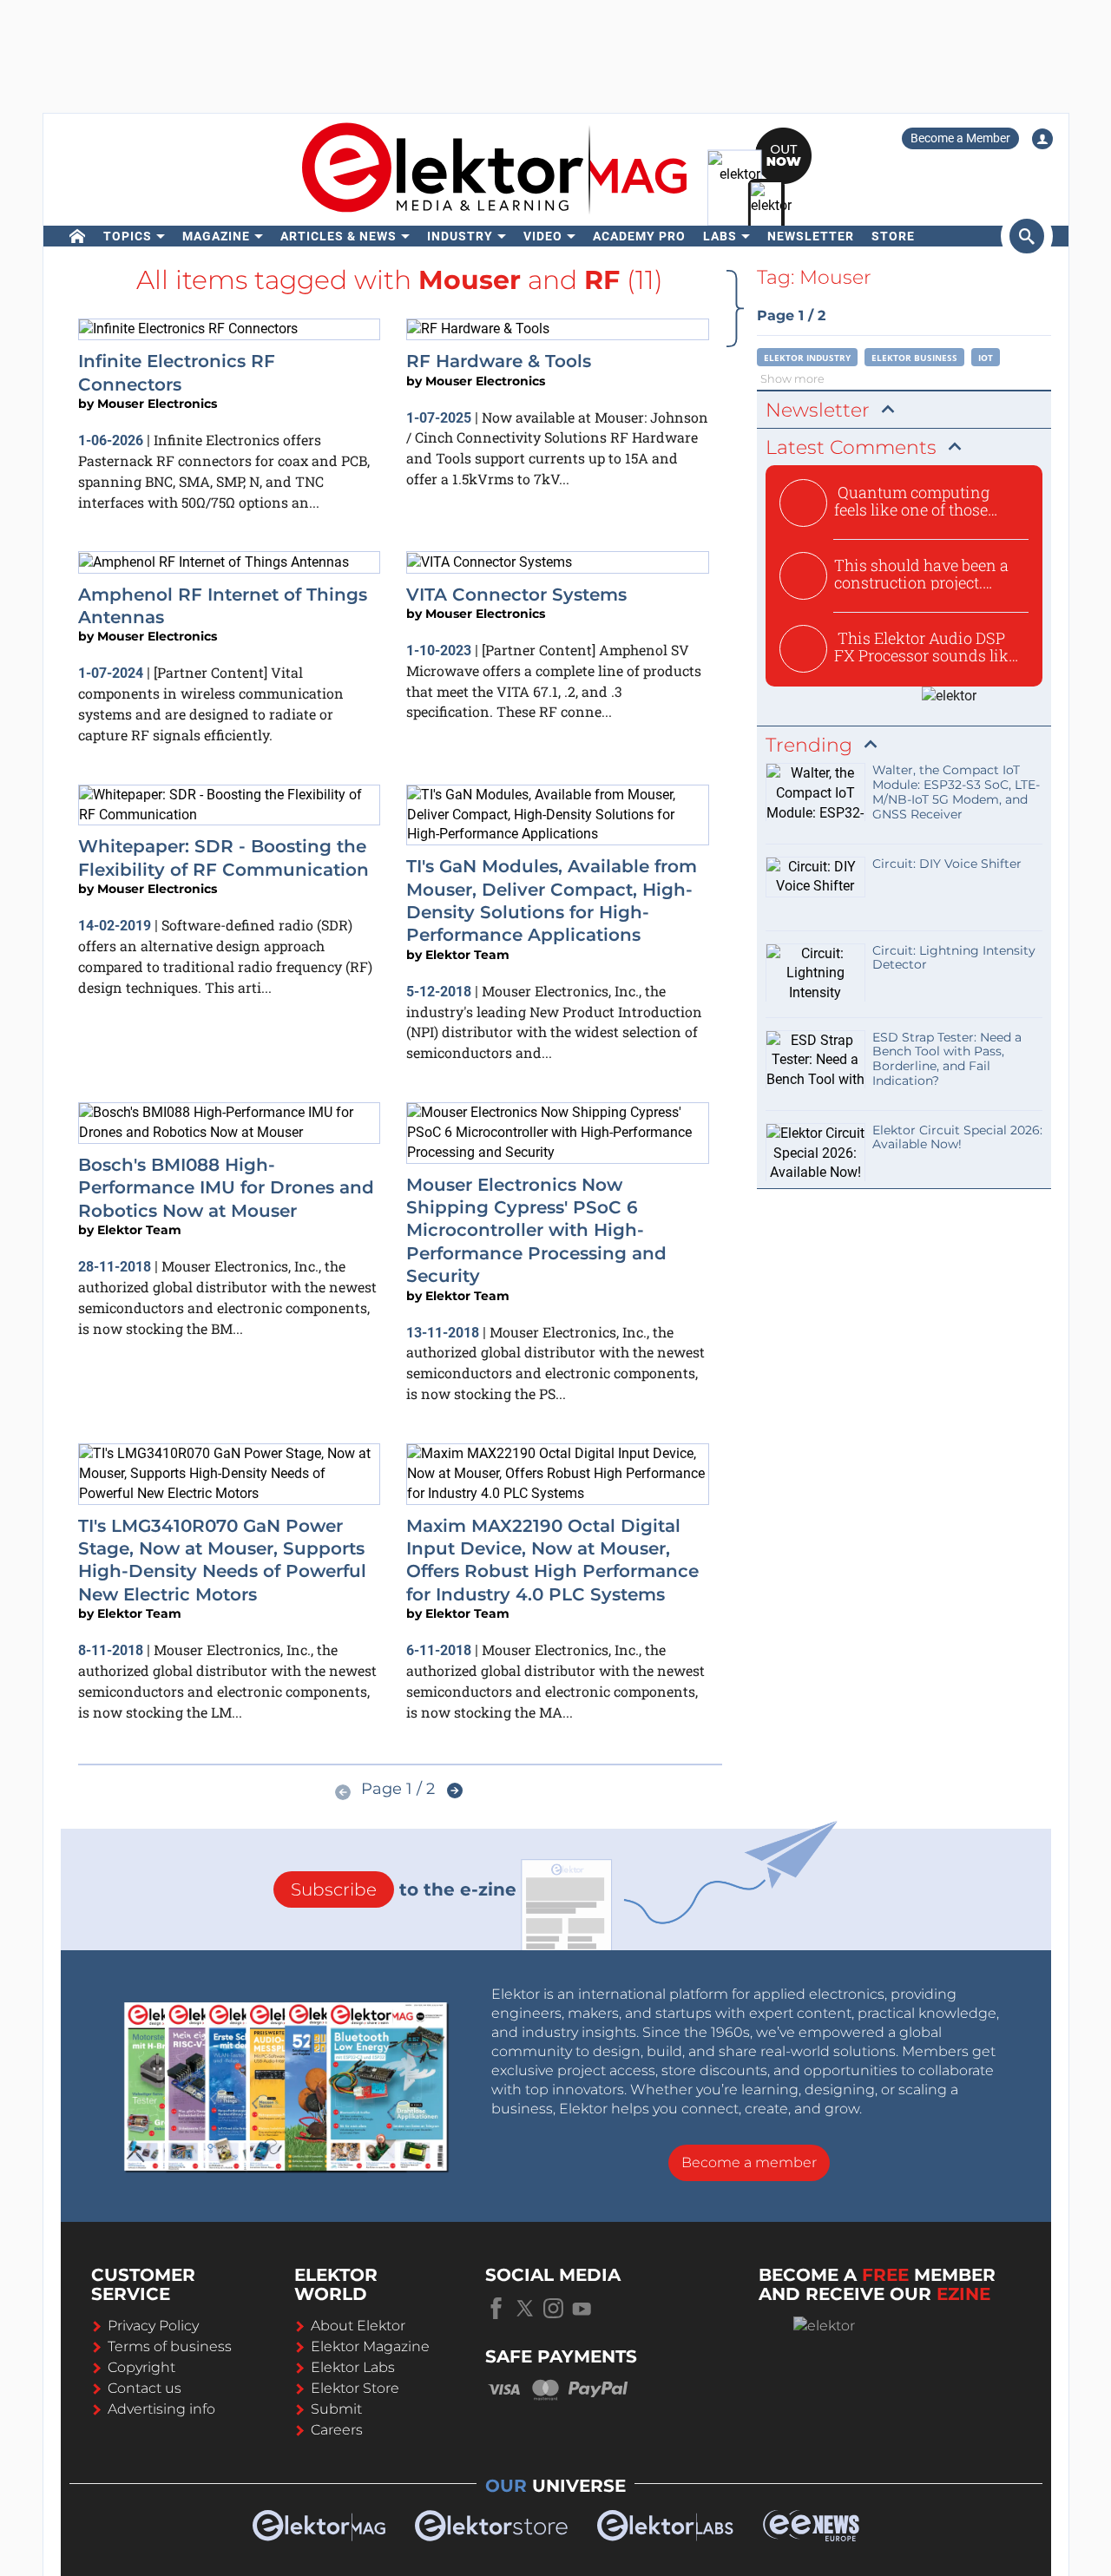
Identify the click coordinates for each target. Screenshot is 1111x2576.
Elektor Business (914, 358)
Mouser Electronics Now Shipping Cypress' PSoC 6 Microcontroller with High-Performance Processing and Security (536, 1231)
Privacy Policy (153, 2326)
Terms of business (170, 2346)
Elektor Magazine (370, 2346)
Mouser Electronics (157, 404)
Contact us (145, 2388)
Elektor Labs (353, 2367)
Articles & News (339, 236)
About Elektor (358, 2326)
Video (543, 236)
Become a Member (960, 138)
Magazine (216, 236)
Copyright (141, 2367)
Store (893, 236)
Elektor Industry (807, 358)
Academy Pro (639, 236)
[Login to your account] (1042, 139)
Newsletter (811, 236)
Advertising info (161, 2409)
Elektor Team (467, 955)
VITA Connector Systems (516, 595)
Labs (720, 236)
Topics (128, 236)
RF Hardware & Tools (499, 361)
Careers (337, 2430)
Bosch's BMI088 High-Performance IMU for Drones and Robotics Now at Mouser (226, 1188)
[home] (78, 236)
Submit (336, 2409)
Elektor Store (355, 2388)
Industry (460, 236)
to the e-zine (404, 1889)
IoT (986, 358)
